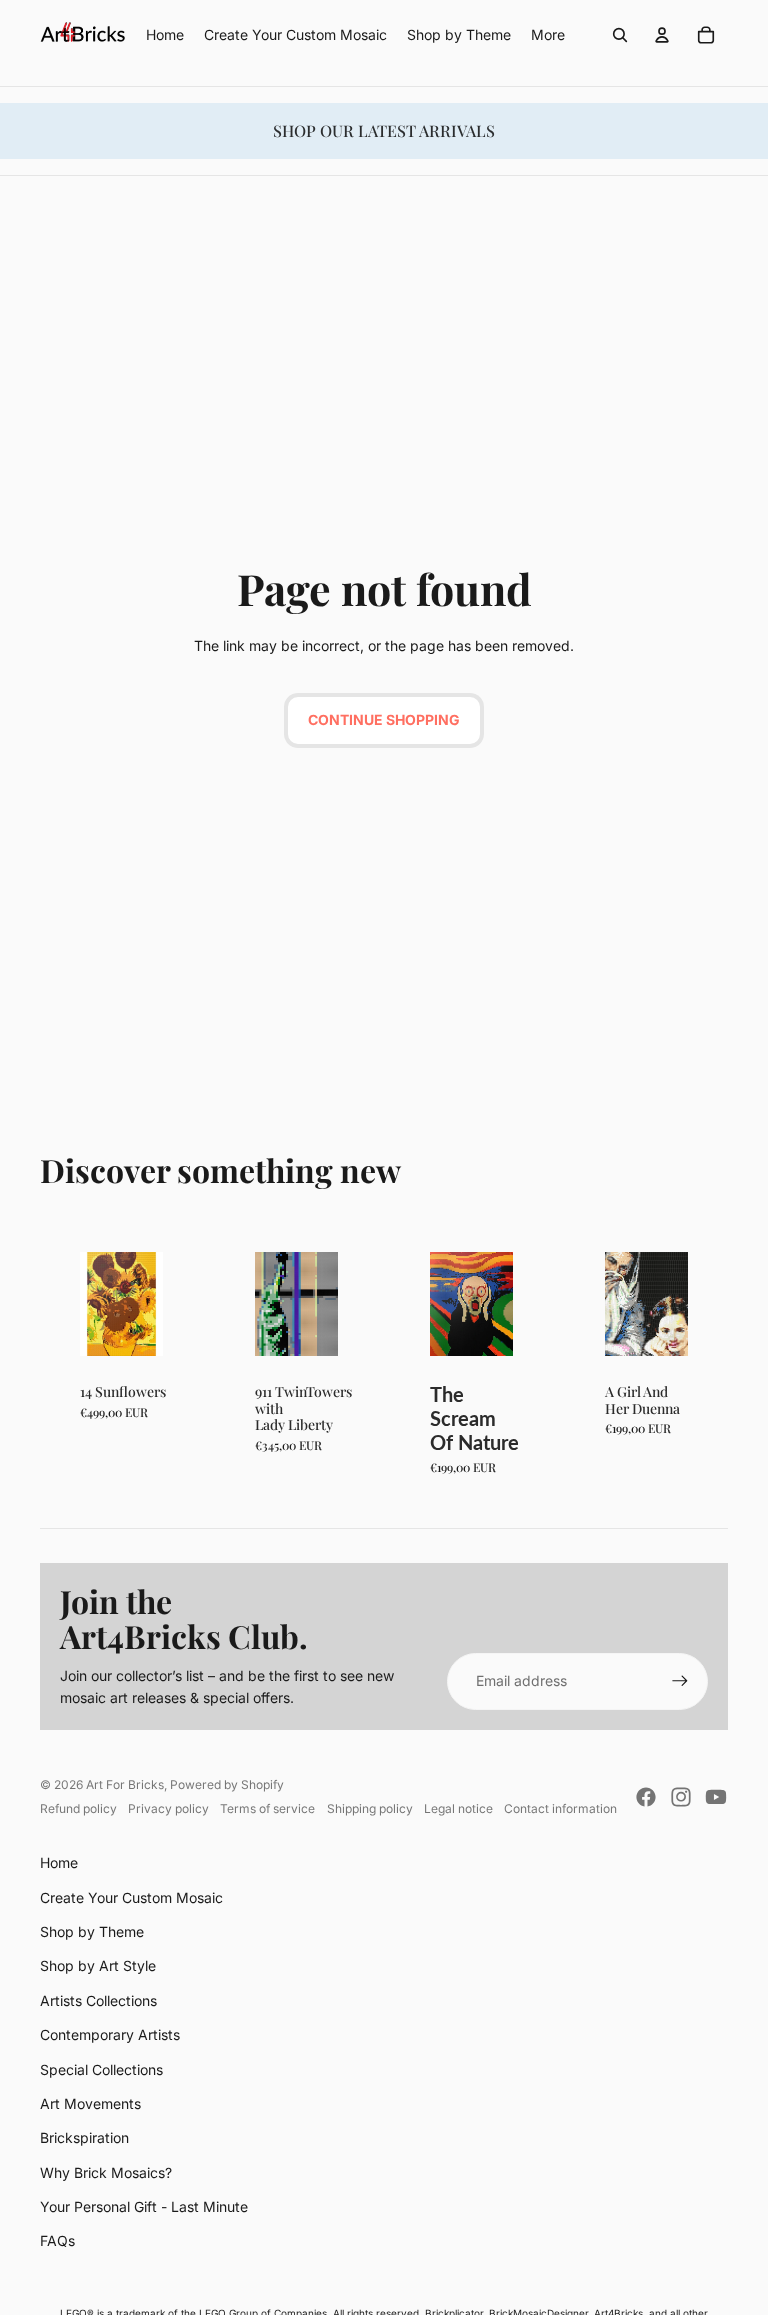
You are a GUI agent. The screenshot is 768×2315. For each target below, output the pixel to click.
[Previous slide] (95, 1304)
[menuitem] (548, 35)
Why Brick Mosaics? (106, 2172)
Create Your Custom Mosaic (131, 1897)
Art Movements (90, 2103)
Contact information (560, 1808)
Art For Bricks (125, 1784)
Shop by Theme (92, 1931)
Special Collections (101, 2069)
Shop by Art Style (98, 1965)
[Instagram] (681, 1797)
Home (59, 1862)
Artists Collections (98, 2000)
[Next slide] (147, 1304)
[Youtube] (716, 1797)
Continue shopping (384, 719)
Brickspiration (84, 2137)
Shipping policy (370, 1808)
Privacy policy (168, 1808)
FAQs (57, 2240)
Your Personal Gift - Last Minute (144, 2206)
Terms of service (267, 1808)
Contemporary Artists (110, 2034)
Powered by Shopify (227, 1784)
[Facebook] (646, 1797)
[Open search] (620, 35)
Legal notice (458, 1808)
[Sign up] (680, 1681)
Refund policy (78, 1808)
